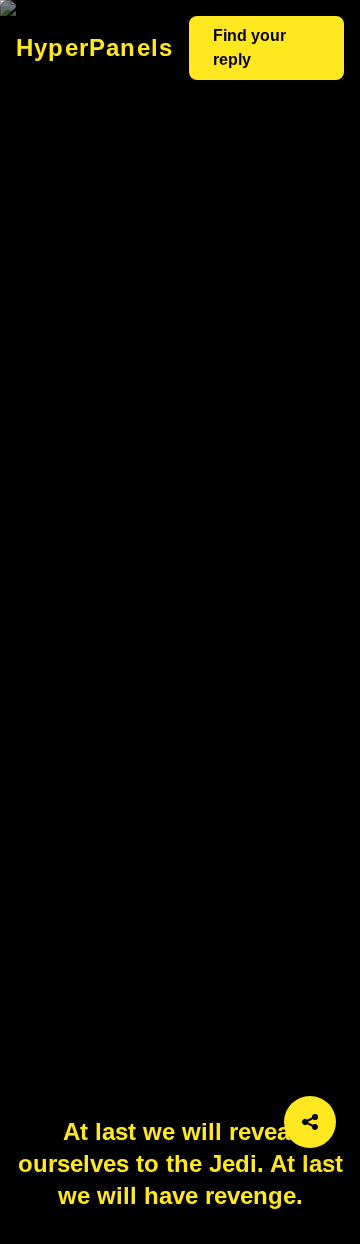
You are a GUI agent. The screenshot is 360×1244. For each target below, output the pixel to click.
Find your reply (249, 47)
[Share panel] (310, 1122)
